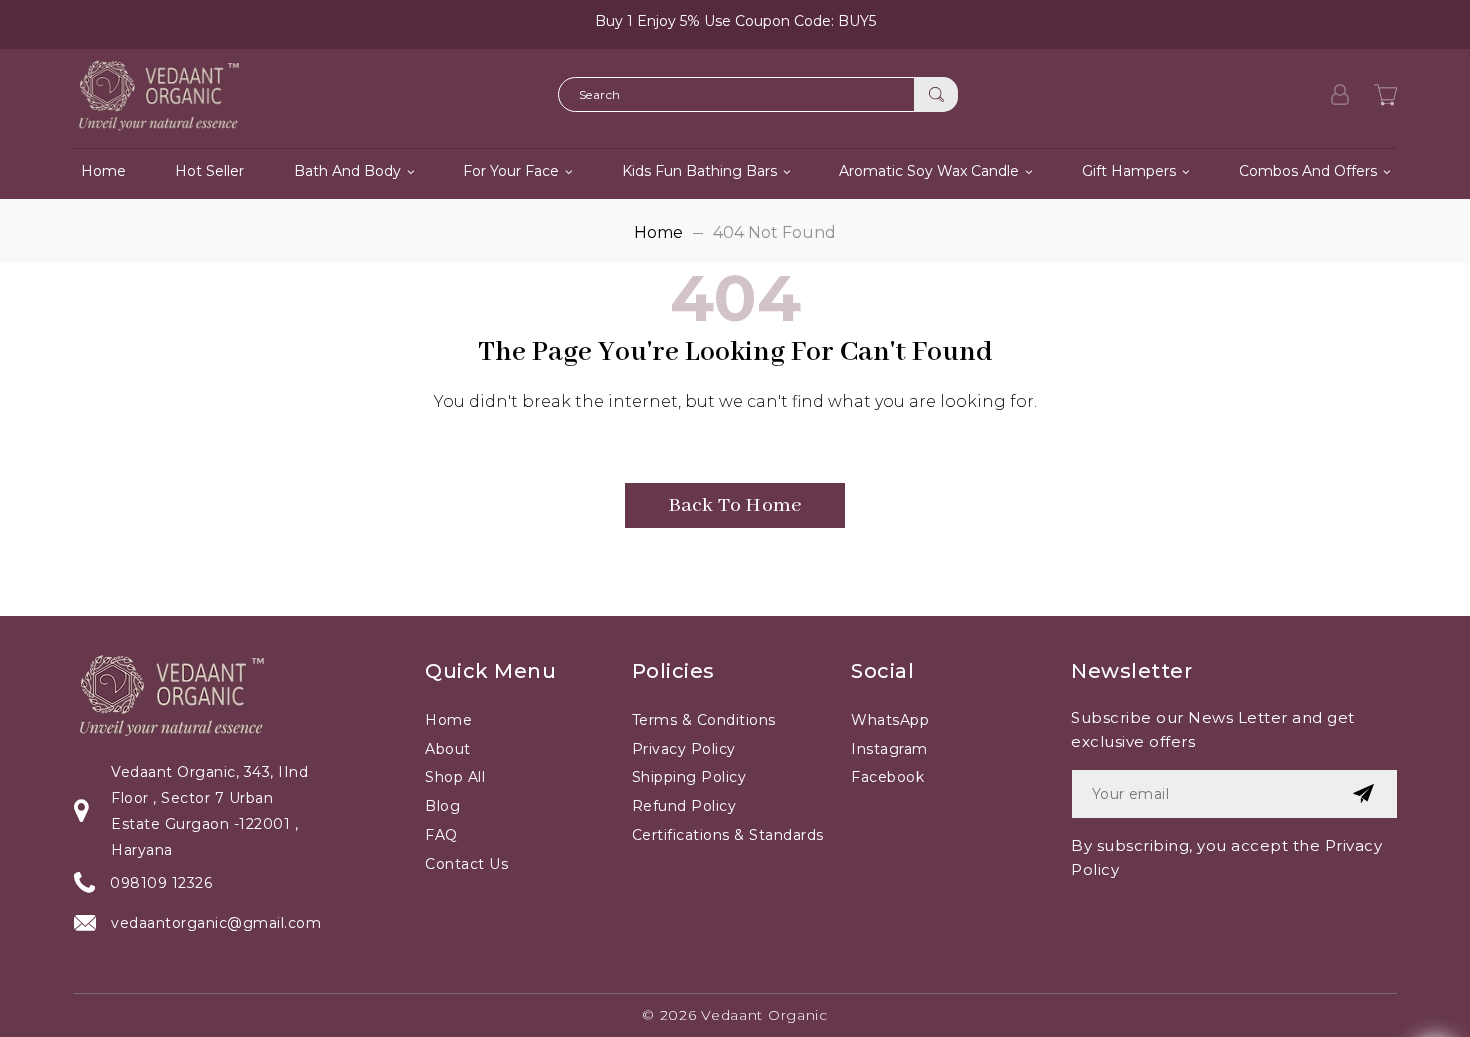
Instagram (889, 749)
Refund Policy (684, 806)
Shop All (455, 777)
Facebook (887, 777)
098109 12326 (161, 883)
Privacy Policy (684, 749)
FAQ (441, 835)
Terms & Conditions (704, 720)
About (448, 749)
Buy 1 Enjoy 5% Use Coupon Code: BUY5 (735, 21)
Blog (442, 806)
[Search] (936, 94)
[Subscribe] (1363, 794)
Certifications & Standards (728, 835)
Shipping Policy (689, 777)
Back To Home (735, 505)
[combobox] (758, 94)
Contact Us (466, 864)
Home (658, 232)
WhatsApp (890, 720)
